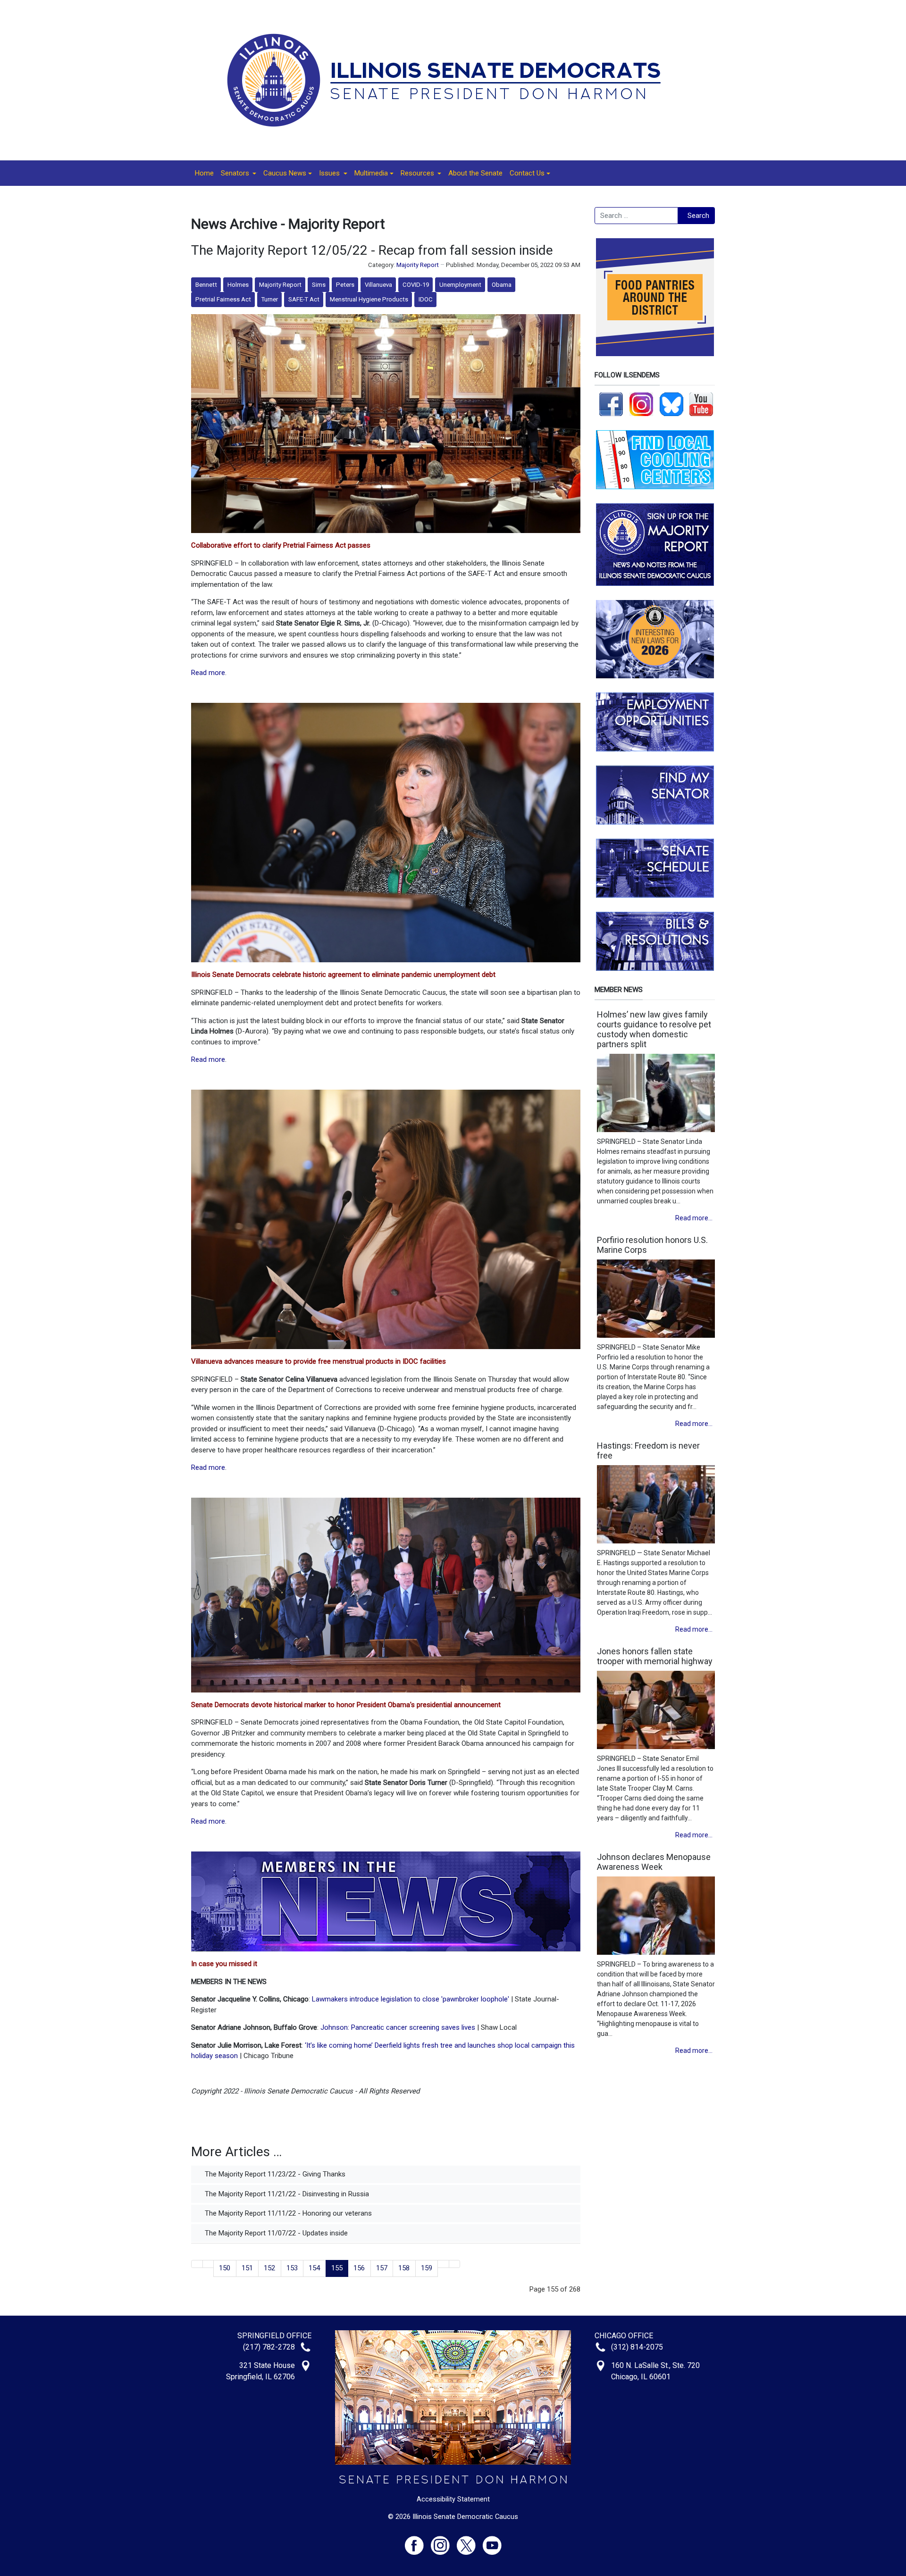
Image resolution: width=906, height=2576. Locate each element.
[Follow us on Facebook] (611, 404)
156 (359, 2268)
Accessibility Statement (453, 2499)
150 (225, 2268)
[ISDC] (450, 80)
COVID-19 (416, 285)
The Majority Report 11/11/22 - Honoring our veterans (287, 2213)
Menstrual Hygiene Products (369, 299)
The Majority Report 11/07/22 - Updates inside (275, 2233)
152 (269, 2268)
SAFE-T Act (304, 299)
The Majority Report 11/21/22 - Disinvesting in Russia (286, 2194)
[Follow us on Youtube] (492, 2541)
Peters (345, 285)
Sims (319, 285)
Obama (502, 285)
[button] (239, 173)
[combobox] (636, 216)
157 (382, 2268)
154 (314, 2268)
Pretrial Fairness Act (223, 299)
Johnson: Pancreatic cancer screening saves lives (398, 2027)
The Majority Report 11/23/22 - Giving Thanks (274, 2174)
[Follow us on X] (470, 2541)
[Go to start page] (197, 2264)
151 (247, 2268)
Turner (270, 299)
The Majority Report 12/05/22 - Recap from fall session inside (372, 250)
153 (292, 2268)
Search (698, 216)
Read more (208, 673)
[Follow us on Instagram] (641, 404)
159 (427, 2268)
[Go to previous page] (208, 2264)
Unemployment (460, 285)
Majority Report (418, 265)
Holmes (238, 285)
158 (404, 2268)
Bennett (206, 285)
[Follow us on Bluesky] (671, 404)
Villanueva (378, 285)
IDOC (426, 299)
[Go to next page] (443, 2264)
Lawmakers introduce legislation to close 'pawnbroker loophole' (411, 1999)
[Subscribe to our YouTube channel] (701, 404)
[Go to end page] (455, 2264)
